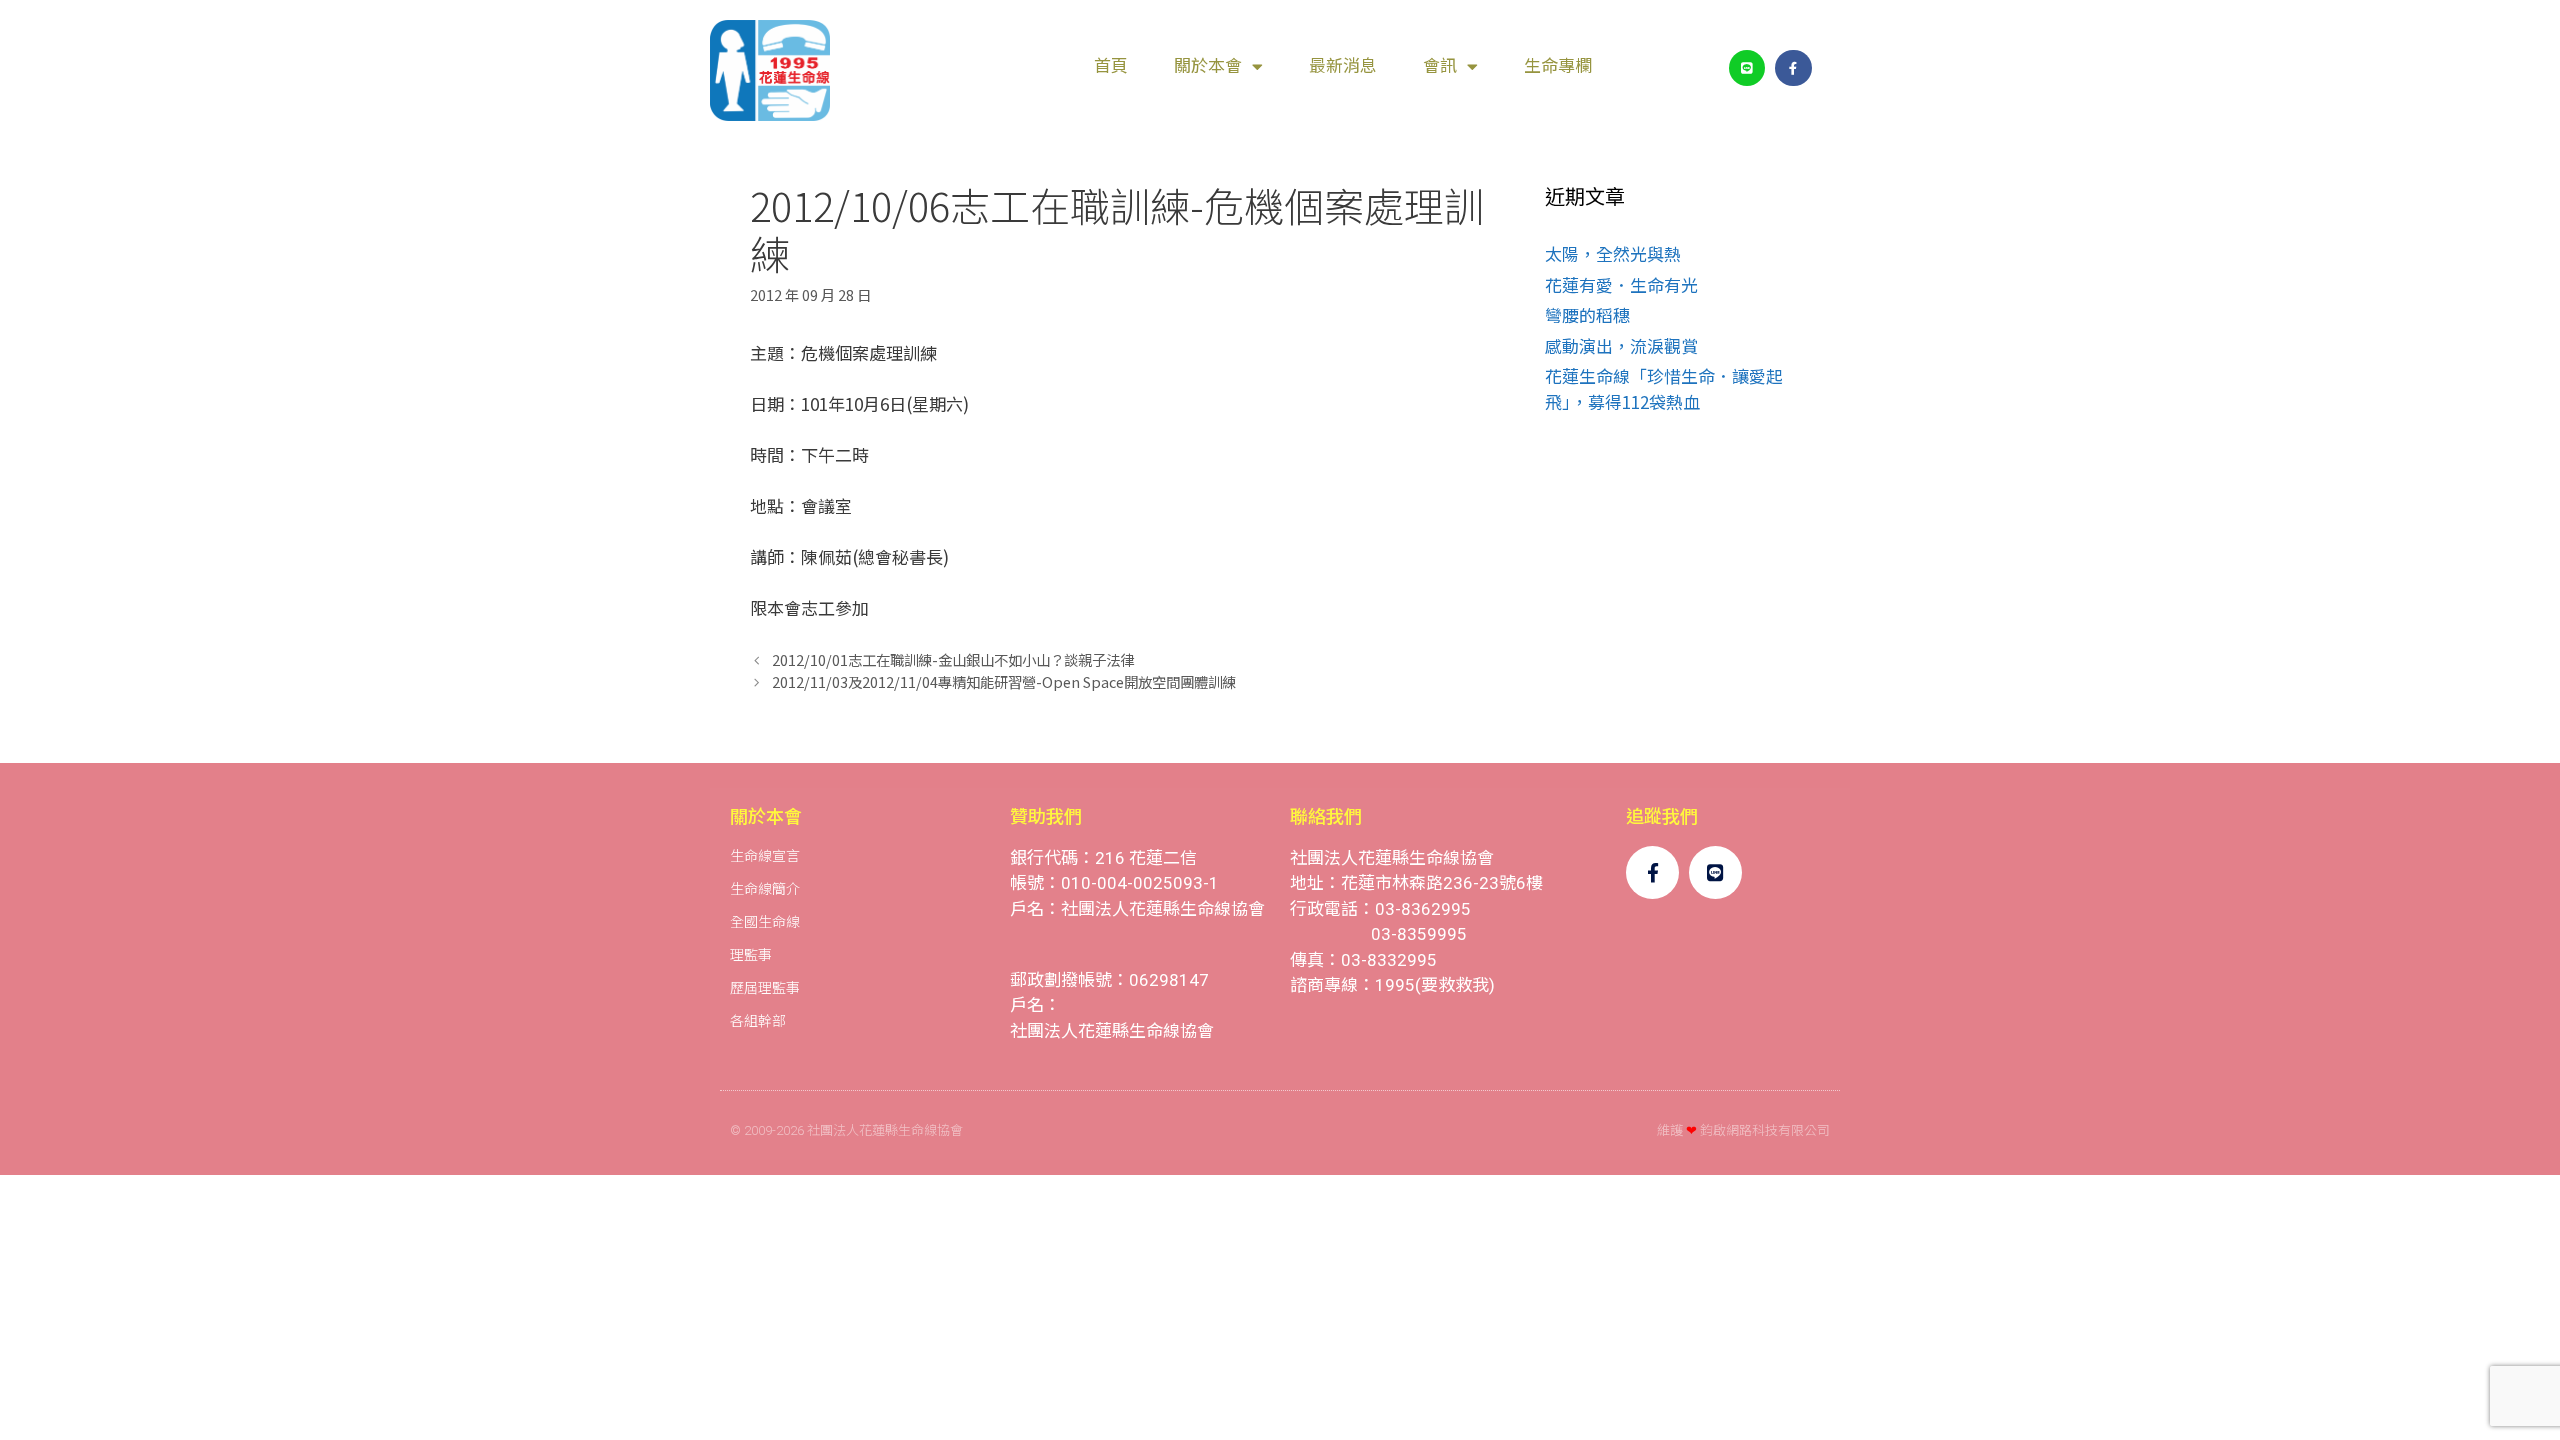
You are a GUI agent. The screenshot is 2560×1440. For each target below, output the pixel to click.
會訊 (1440, 66)
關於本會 (1208, 66)
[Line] (1747, 68)
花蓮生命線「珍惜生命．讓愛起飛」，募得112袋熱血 (1664, 388)
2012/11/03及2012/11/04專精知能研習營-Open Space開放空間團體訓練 (1004, 681)
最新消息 (1343, 66)
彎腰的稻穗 (1587, 314)
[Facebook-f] (1793, 68)
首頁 (1111, 66)
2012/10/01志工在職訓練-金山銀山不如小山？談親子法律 (953, 659)
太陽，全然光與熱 (1613, 253)
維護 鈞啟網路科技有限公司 (1743, 1130)
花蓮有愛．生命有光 (1621, 284)
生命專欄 (1558, 66)
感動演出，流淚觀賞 (1621, 345)
